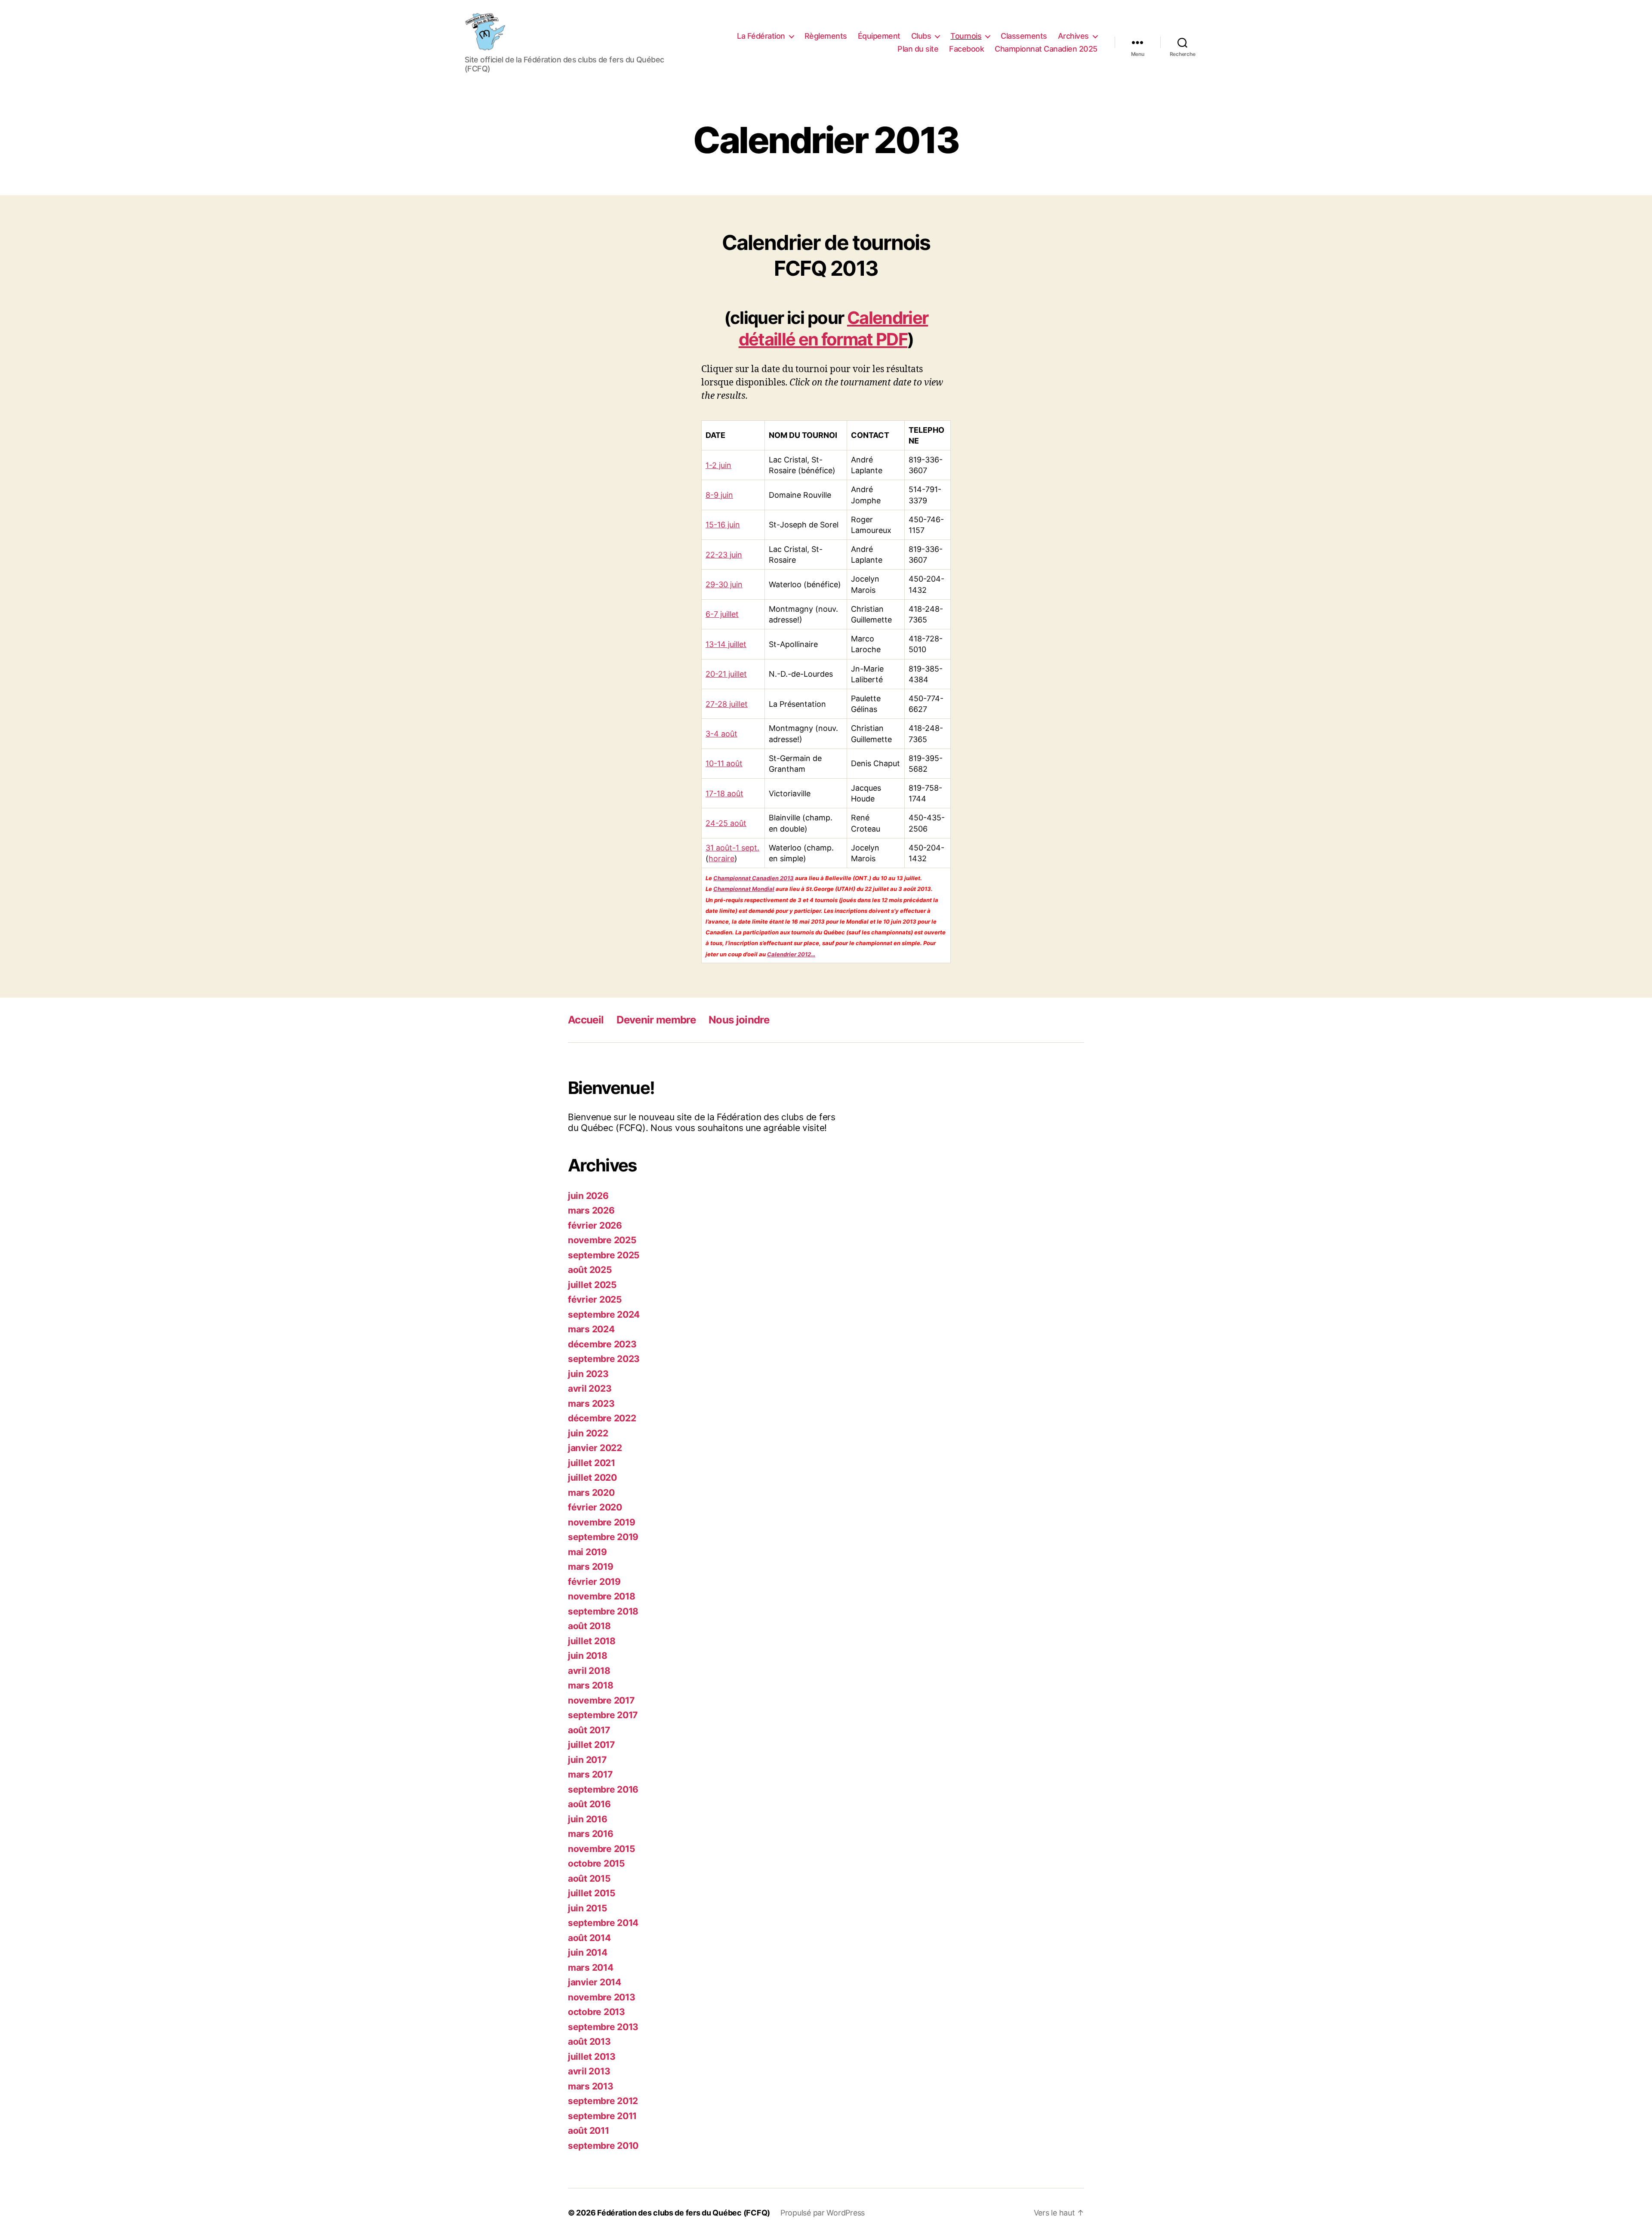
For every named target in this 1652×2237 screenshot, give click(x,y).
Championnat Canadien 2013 (754, 878)
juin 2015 (588, 1908)
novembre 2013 (602, 1997)
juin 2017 (587, 1760)
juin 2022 (588, 1433)
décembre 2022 (602, 1418)
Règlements (826, 36)
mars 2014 (591, 1967)
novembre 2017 (601, 1700)
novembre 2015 (602, 1849)
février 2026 (595, 1225)
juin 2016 (588, 1819)
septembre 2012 (603, 2101)
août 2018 (589, 1626)
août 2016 (589, 1804)
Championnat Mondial (744, 889)
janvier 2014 (595, 1982)
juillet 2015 (592, 1893)
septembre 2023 (604, 1359)
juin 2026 (588, 1196)
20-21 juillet (726, 674)
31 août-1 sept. (732, 848)
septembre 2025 (604, 1255)
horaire (721, 858)
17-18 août (724, 793)
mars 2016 (591, 1834)
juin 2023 (588, 1374)
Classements (1024, 36)
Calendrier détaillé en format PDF (834, 328)
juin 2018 (588, 1656)
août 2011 (589, 2131)
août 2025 (590, 1270)
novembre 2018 (602, 1596)
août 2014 (589, 1938)
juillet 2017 (591, 1745)
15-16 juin (723, 525)
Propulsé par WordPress (823, 2213)
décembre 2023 (602, 1344)
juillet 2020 (592, 1477)
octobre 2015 (596, 1863)
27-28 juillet (727, 704)
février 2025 (595, 1299)
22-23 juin (724, 555)
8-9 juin (719, 495)
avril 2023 (590, 1388)
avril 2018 (589, 1671)
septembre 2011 (602, 2116)
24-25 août (726, 823)
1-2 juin (718, 465)
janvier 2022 (595, 1448)
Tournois (966, 36)
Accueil (586, 1020)
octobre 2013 (596, 2012)
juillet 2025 (592, 1285)
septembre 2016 (603, 1789)
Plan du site (918, 49)
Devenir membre (656, 1020)
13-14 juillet (726, 644)
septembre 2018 (603, 1611)
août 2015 (589, 1878)
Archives (1073, 36)
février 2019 (594, 1582)
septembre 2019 (603, 1537)
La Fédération (761, 36)
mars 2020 (591, 1493)
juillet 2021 (592, 1463)
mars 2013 (591, 2086)
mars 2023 (591, 1404)
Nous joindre (739, 1020)
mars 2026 (591, 1210)
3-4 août (721, 734)
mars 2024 (591, 1329)
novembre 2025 (602, 1240)
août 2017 (589, 1730)
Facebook (966, 49)
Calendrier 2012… (791, 954)
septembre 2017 (603, 1715)
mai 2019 (587, 1552)
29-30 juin (724, 584)
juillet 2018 (592, 1641)
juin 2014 (588, 1952)
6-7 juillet (722, 614)
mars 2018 (591, 1685)
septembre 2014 (603, 1923)
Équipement (879, 36)
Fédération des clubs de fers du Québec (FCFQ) (684, 2213)
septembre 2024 (604, 1314)
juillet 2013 (592, 2057)
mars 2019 (591, 1567)
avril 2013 (589, 2071)
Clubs (921, 36)
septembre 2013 (603, 2027)
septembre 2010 (603, 2146)
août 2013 (589, 2041)
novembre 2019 (602, 1522)
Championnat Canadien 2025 (1046, 49)
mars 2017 (590, 1774)
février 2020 (595, 1507)
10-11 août (724, 763)
